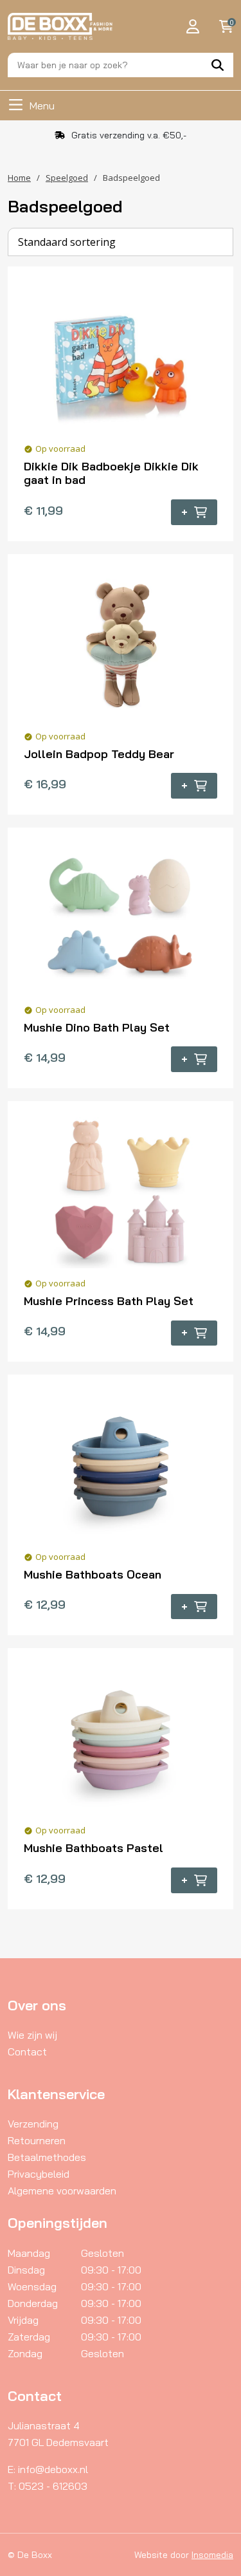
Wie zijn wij (32, 2035)
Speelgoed (67, 178)
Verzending (33, 2124)
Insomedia (212, 2555)
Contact (27, 2052)
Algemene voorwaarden (62, 2191)
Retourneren (37, 2140)
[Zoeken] (218, 65)
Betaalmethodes (47, 2157)
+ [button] (184, 512)
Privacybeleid (39, 2174)
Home (19, 178)
